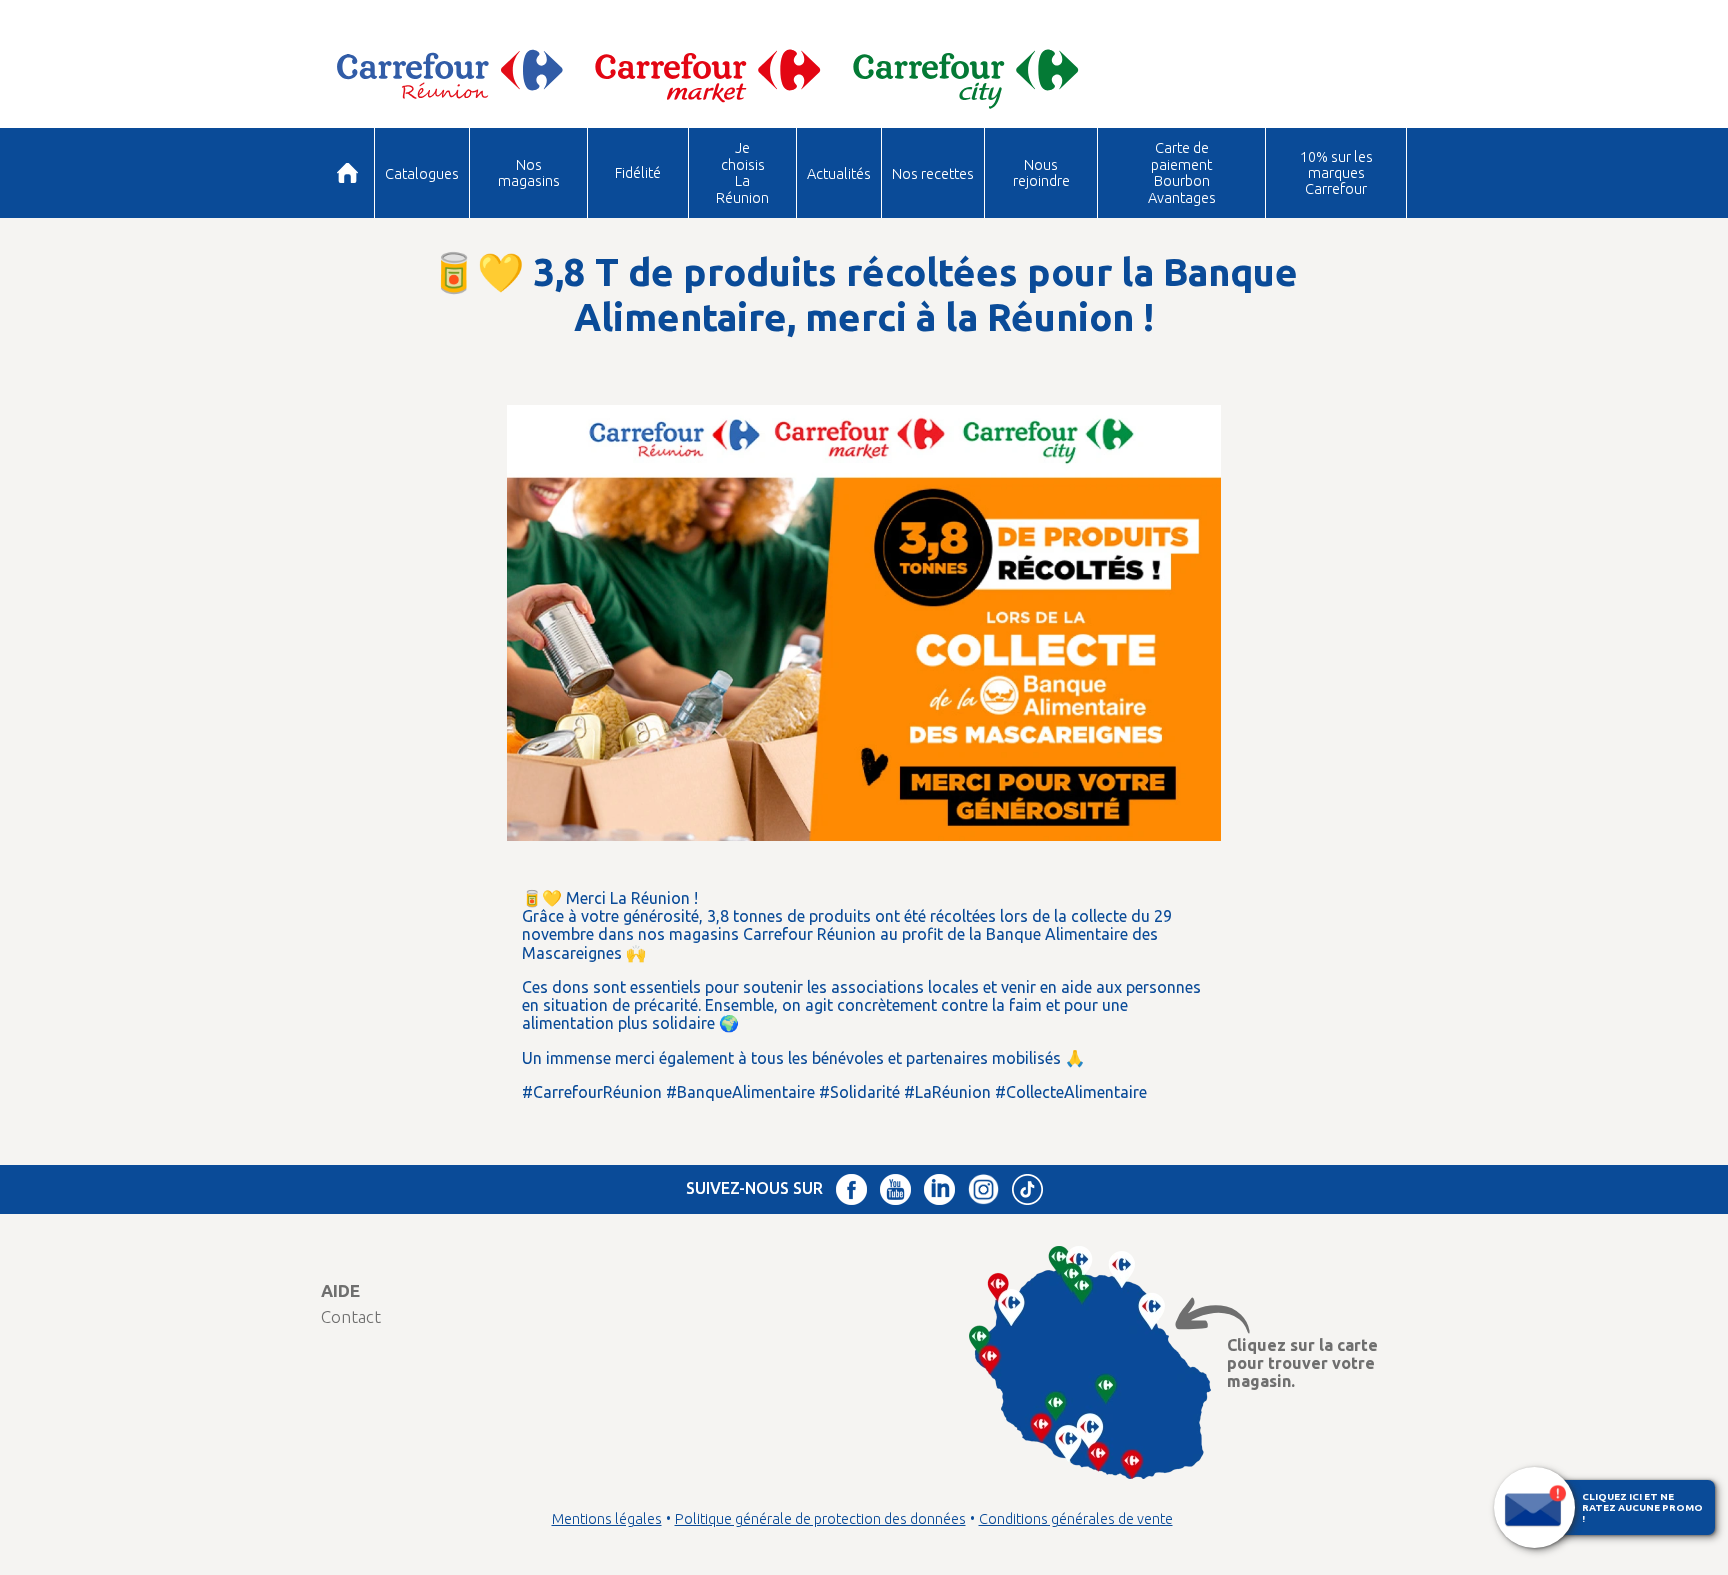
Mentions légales (607, 1519)
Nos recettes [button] (933, 173)
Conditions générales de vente (1076, 1519)
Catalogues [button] (422, 173)
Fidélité (638, 172)
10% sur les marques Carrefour (1336, 173)
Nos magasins (529, 172)
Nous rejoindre (1041, 172)
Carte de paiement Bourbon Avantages (1182, 172)
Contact (351, 1316)
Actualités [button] (839, 173)
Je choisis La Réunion (742, 172)
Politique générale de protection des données (820, 1519)
